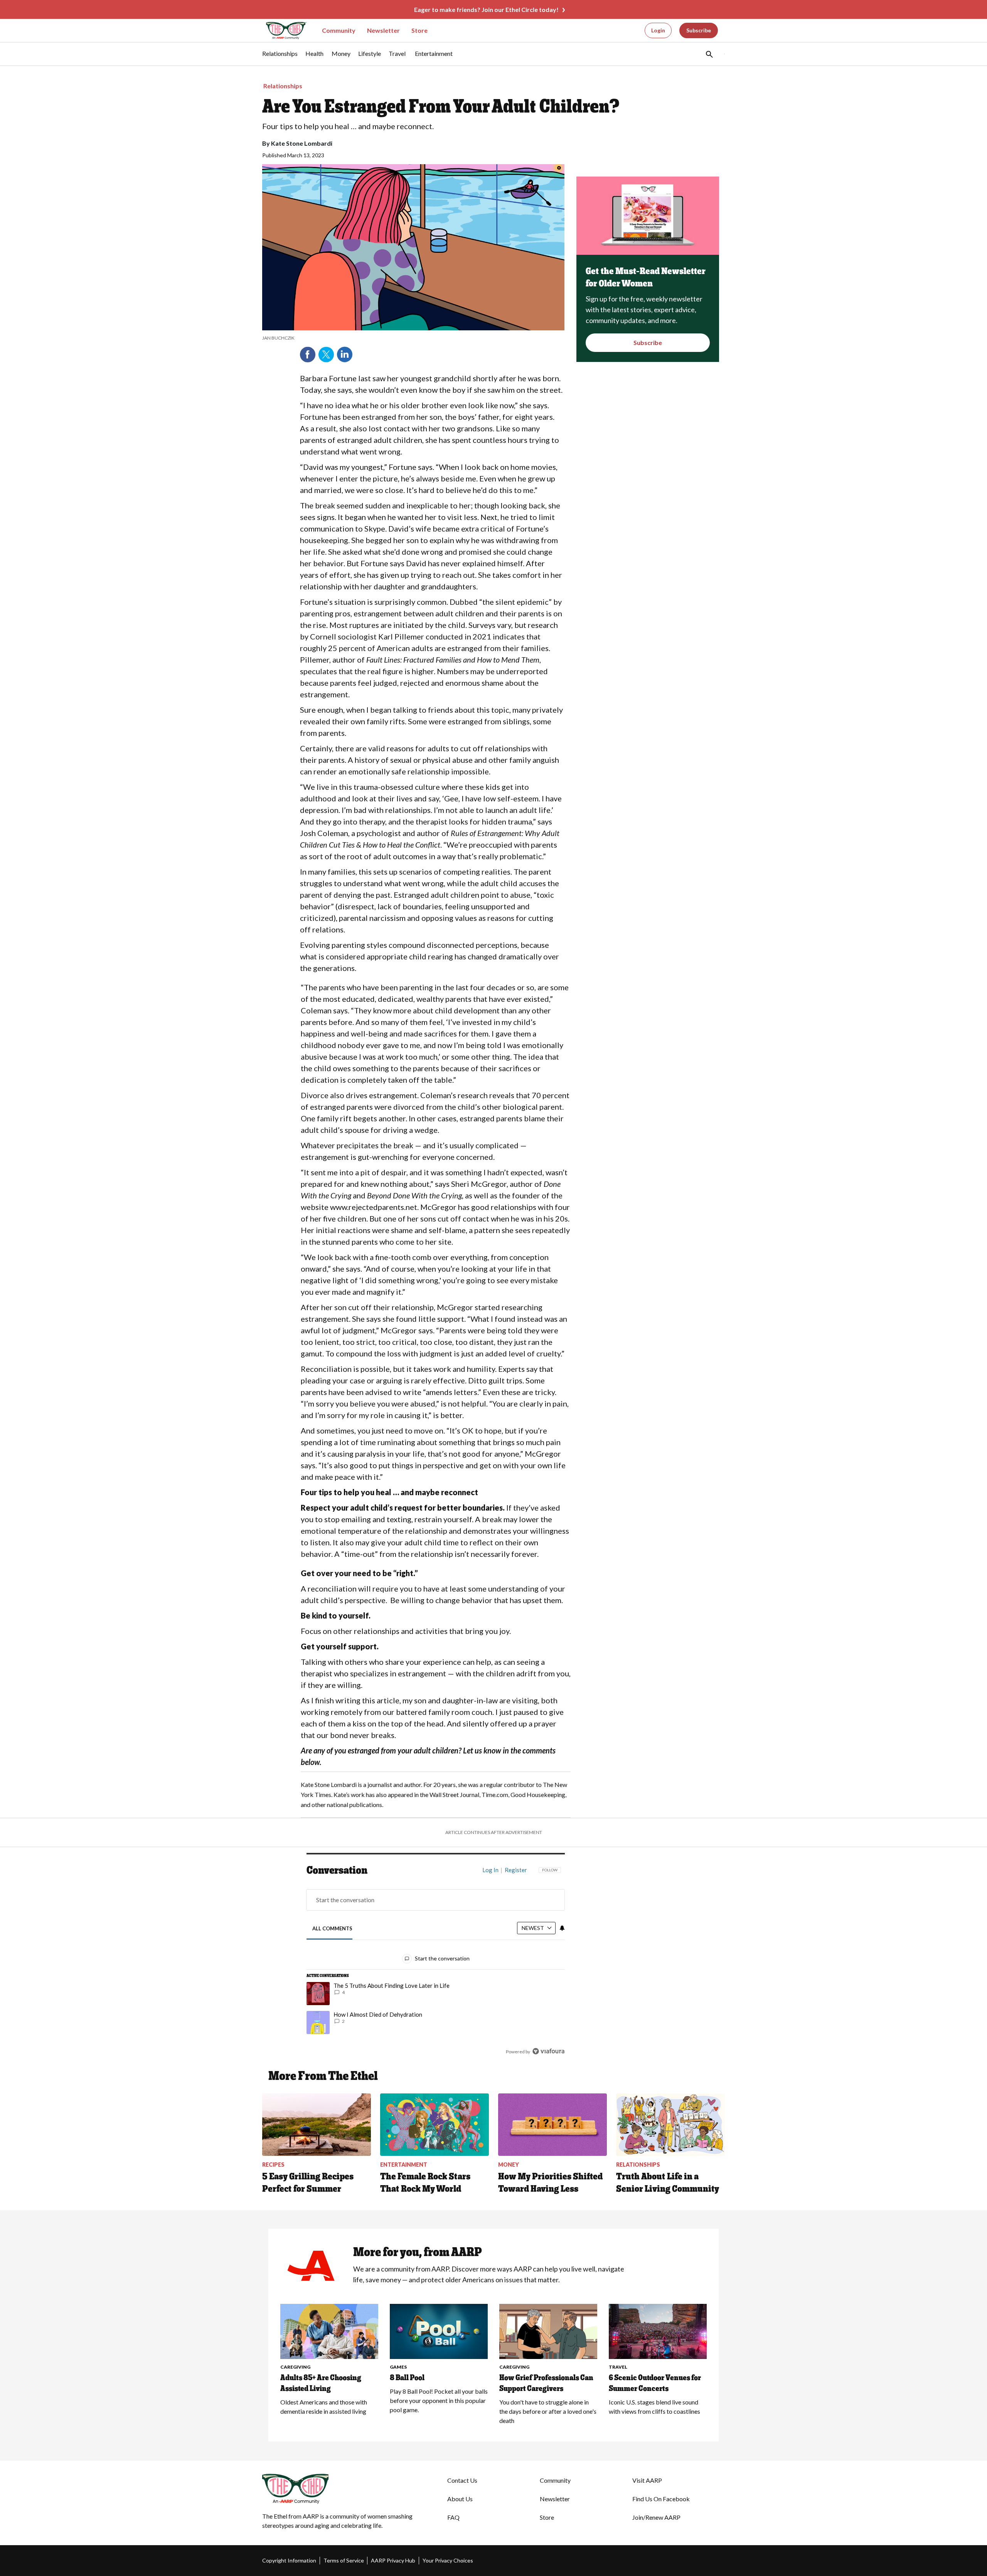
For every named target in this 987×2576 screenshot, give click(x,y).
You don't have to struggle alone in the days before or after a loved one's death (548, 2411)
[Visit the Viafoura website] (548, 2051)
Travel (618, 2367)
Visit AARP (647, 2480)
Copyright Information (289, 2560)
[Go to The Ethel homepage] (281, 31)
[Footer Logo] (339, 2489)
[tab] (333, 1929)
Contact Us (462, 2480)
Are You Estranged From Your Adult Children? (441, 106)
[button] (709, 54)
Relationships (283, 86)
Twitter (326, 355)
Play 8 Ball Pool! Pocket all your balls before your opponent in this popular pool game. (439, 2400)
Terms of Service (344, 2560)
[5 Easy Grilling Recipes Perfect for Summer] (317, 2125)
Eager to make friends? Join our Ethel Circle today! (486, 9)
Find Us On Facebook (661, 2499)
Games (398, 2367)
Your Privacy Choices (448, 2560)
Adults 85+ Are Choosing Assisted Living (321, 2383)
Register (516, 1870)
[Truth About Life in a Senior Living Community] (670, 2125)
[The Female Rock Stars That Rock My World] (435, 2125)
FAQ (453, 2517)
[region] (436, 1962)
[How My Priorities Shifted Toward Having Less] (552, 2125)
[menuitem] (280, 57)
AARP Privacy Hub (393, 2560)
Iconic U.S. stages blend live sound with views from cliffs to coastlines (654, 2407)
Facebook (308, 355)
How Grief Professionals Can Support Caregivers (546, 2383)
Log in (490, 1870)
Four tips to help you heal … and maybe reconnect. (348, 126)
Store (419, 30)
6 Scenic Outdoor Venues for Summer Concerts (655, 2383)
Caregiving (295, 2367)
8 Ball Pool (407, 2377)
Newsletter (383, 30)
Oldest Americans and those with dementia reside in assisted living (324, 2407)
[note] (413, 338)
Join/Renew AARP (656, 2517)
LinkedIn (345, 355)
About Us (460, 2499)
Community (339, 30)
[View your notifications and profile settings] (562, 1928)
